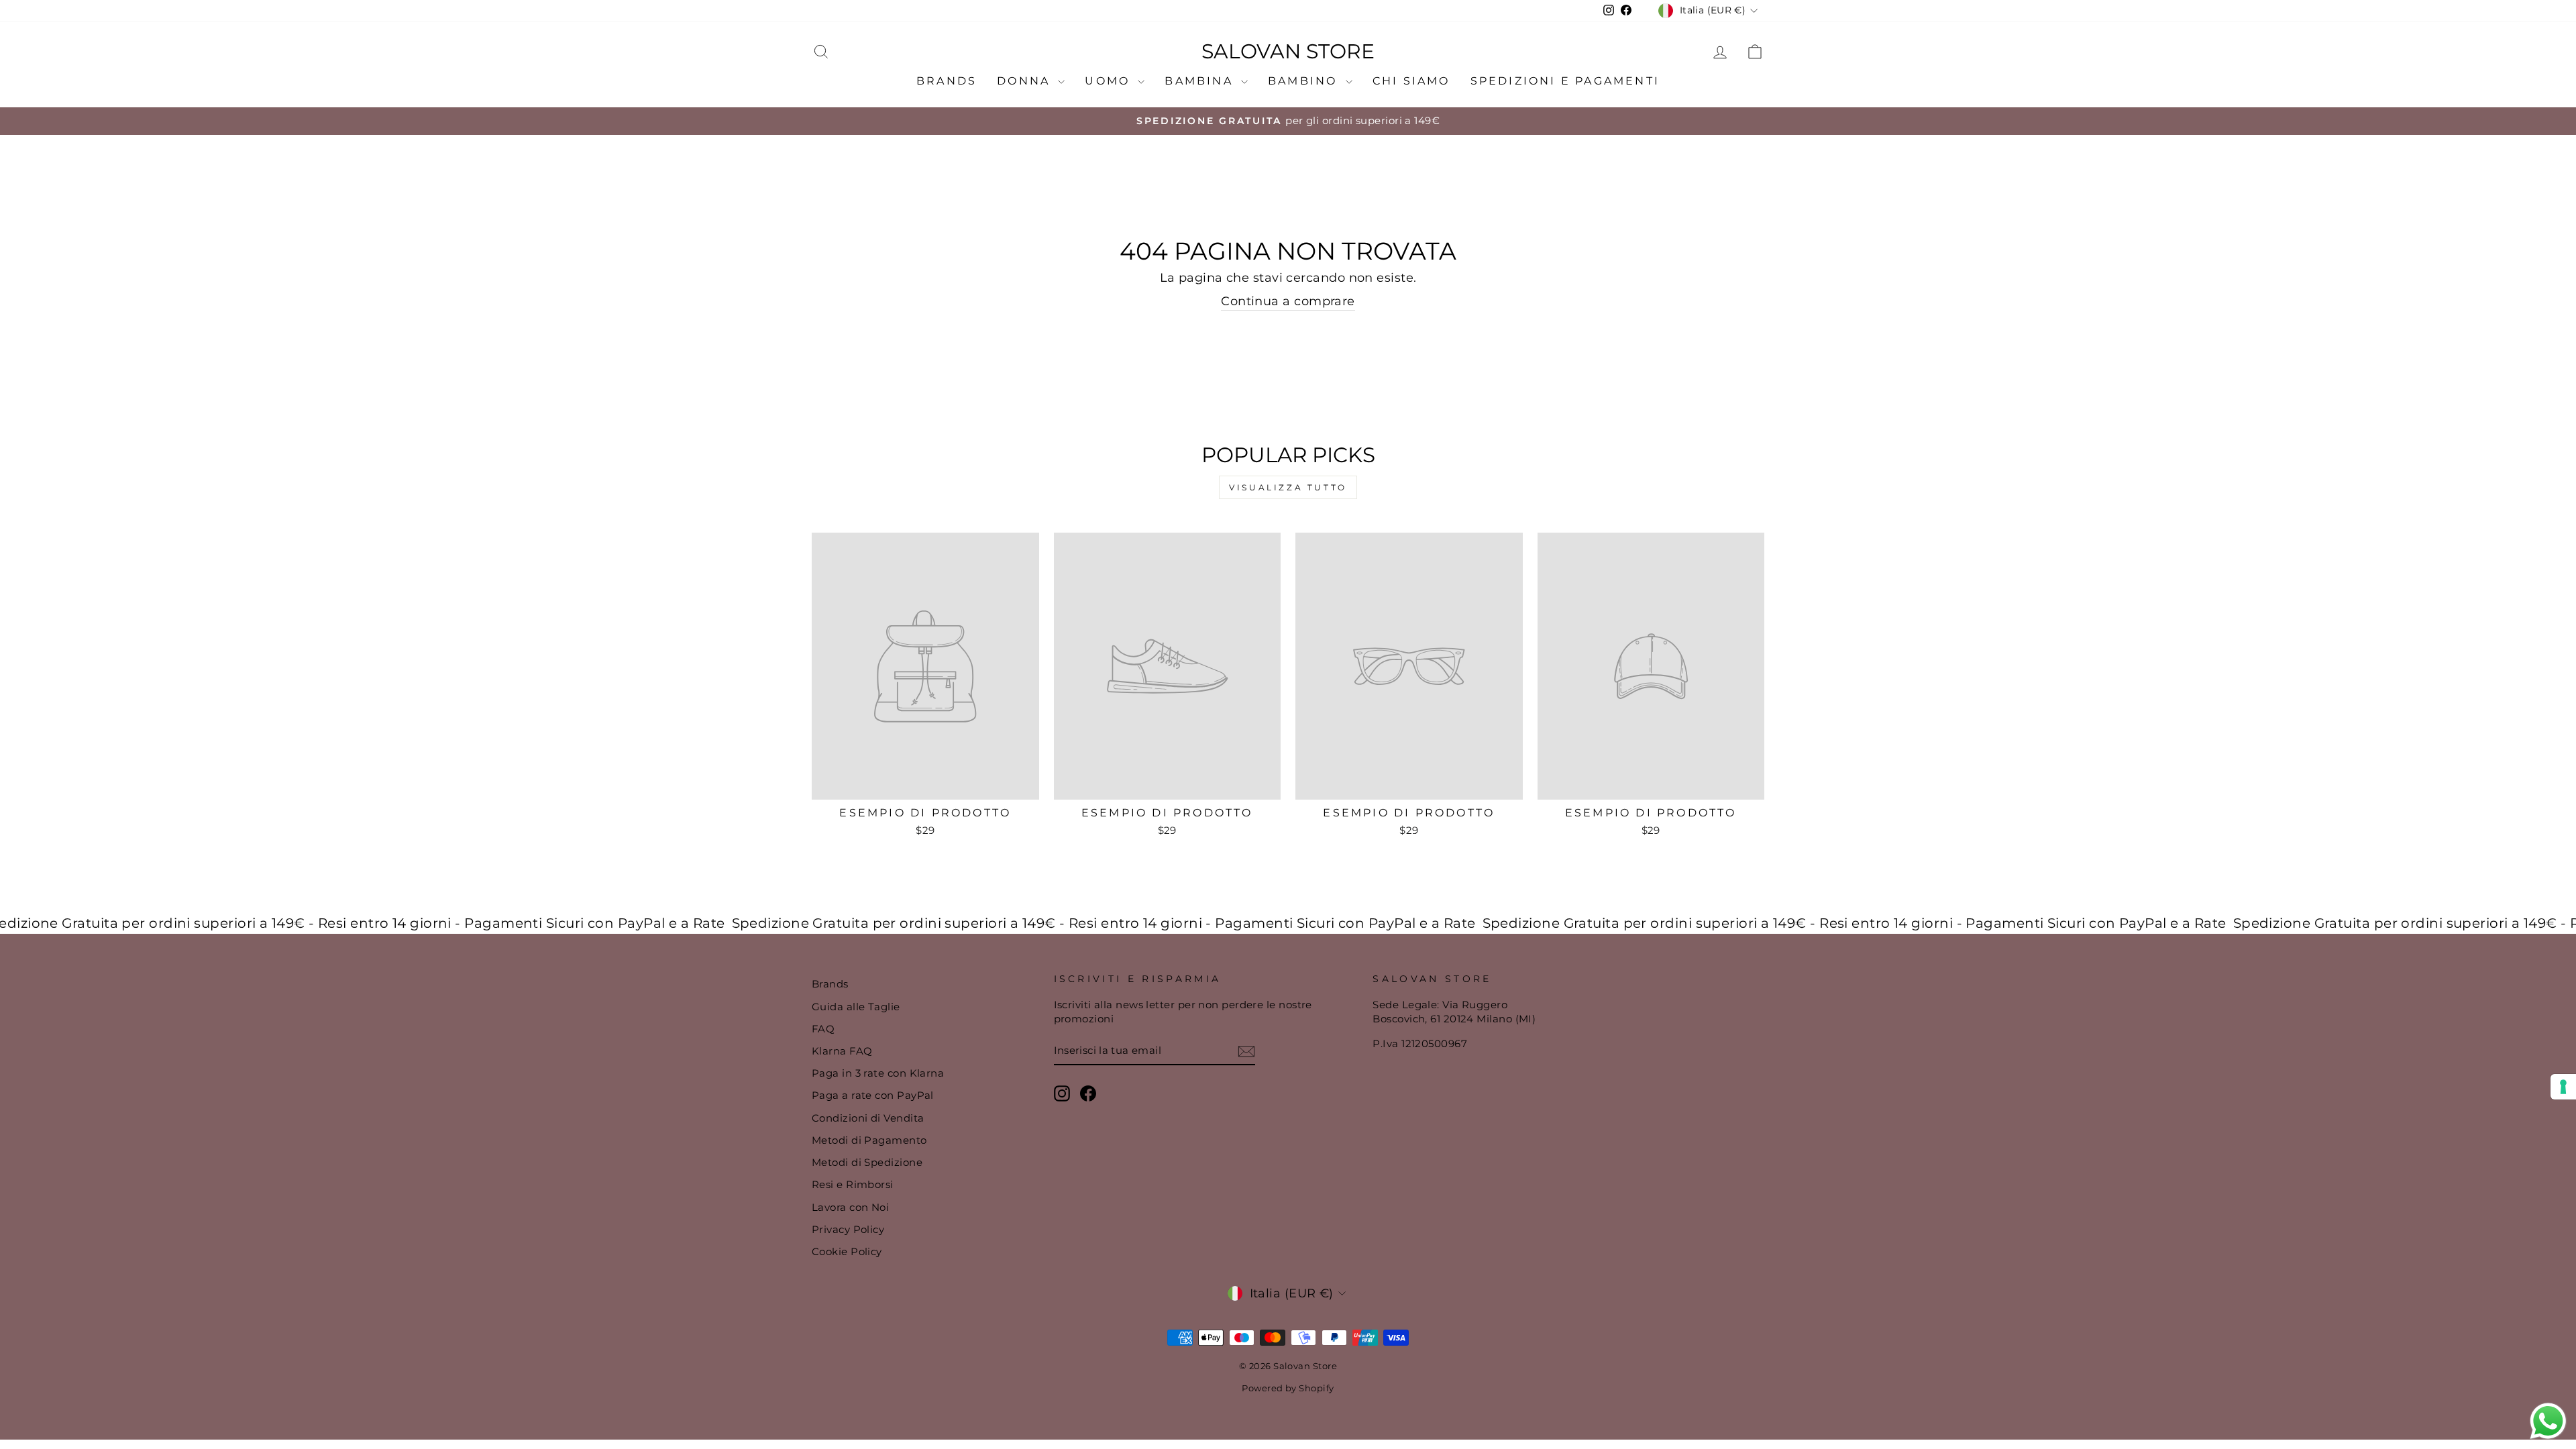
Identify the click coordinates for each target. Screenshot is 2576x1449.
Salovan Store (1288, 52)
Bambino (1305, 81)
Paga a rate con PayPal (873, 1095)
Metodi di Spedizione (867, 1162)
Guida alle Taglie (856, 1007)
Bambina (1201, 81)
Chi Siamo (1411, 81)
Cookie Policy (847, 1251)
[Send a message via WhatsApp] (2548, 1421)
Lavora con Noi (850, 1207)
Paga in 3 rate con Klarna (878, 1073)
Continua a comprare (1288, 301)
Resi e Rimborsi (853, 1184)
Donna (1026, 81)
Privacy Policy (848, 1229)
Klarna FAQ (842, 1051)
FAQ (823, 1029)
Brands (947, 81)
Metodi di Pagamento (869, 1140)
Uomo (1110, 81)
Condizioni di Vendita (868, 1118)
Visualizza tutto (1288, 487)
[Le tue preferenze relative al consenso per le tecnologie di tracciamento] (2563, 1087)
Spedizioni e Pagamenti (1565, 81)
